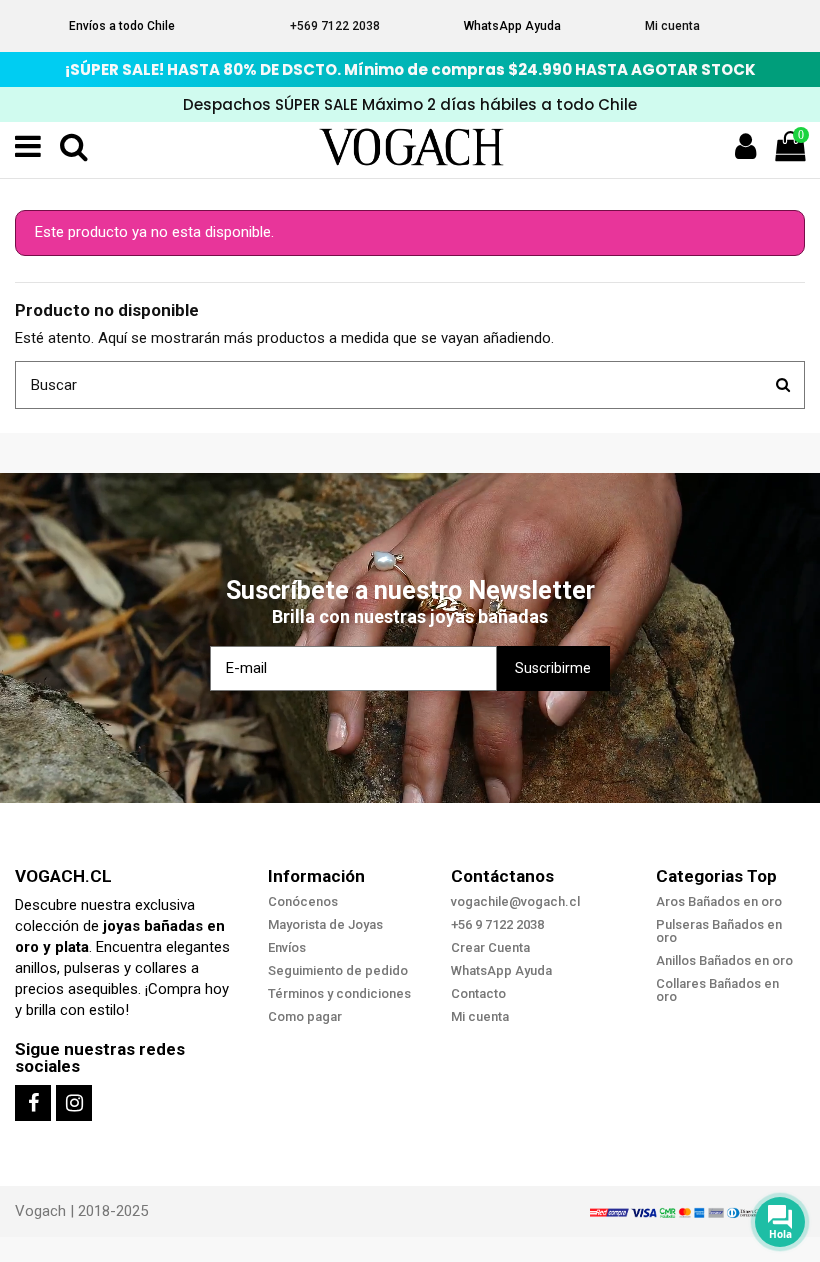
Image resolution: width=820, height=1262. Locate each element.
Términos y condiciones (339, 993)
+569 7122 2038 (335, 26)
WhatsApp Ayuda (512, 26)
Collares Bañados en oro (717, 990)
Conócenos (303, 901)
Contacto (478, 993)
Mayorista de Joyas (325, 924)
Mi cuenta (672, 26)
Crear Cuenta (490, 947)
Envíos (287, 947)
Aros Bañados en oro (719, 901)
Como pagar (305, 1016)
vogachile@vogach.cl (515, 901)
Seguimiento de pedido (338, 970)
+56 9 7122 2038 (497, 924)
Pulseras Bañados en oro (719, 931)
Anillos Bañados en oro (724, 960)
